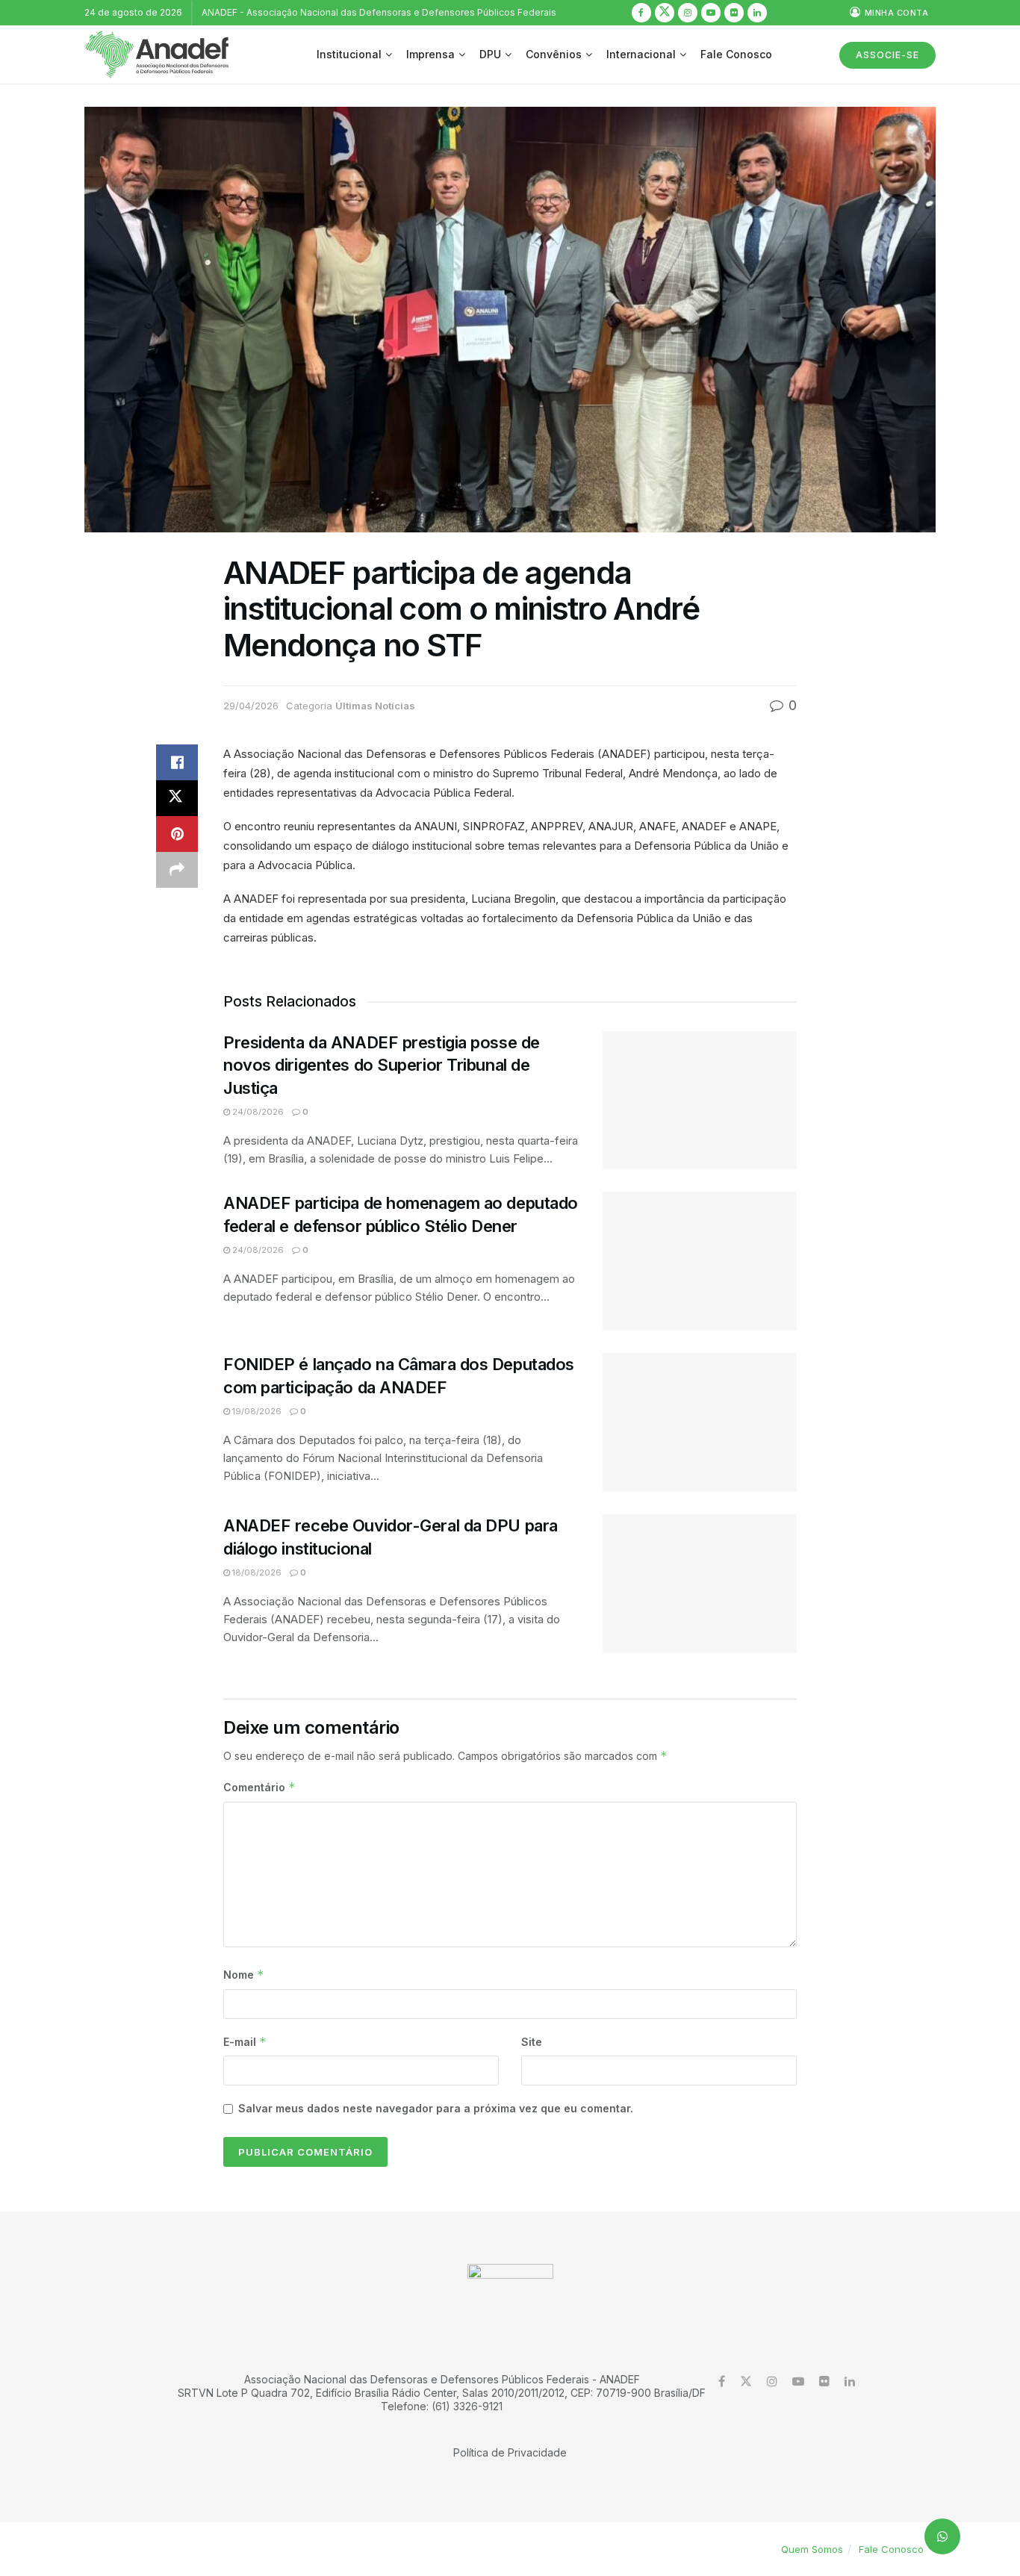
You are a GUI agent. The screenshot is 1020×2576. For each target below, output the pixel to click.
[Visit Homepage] (156, 55)
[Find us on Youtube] (711, 13)
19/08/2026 (256, 1411)
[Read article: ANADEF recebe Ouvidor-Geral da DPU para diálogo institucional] (700, 1584)
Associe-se (887, 55)
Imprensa (430, 54)
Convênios (554, 54)
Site (532, 2042)
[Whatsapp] (942, 2536)
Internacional (641, 54)
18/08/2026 (256, 1572)
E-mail (245, 2042)
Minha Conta (895, 13)
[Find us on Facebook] (641, 13)
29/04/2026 (251, 706)
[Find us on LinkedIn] (757, 13)
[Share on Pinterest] (177, 834)
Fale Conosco (736, 54)
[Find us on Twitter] (665, 13)
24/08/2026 (257, 1112)
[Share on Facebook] (177, 762)
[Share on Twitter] (177, 798)
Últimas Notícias (375, 706)
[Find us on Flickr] (734, 13)
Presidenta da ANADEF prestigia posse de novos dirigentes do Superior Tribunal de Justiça (382, 1065)
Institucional (349, 54)
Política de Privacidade (510, 2452)
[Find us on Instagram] (688, 13)
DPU (490, 54)
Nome (244, 1975)
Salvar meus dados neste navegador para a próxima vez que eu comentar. (436, 2108)
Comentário (259, 1787)
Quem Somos (812, 2549)
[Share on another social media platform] (177, 870)
